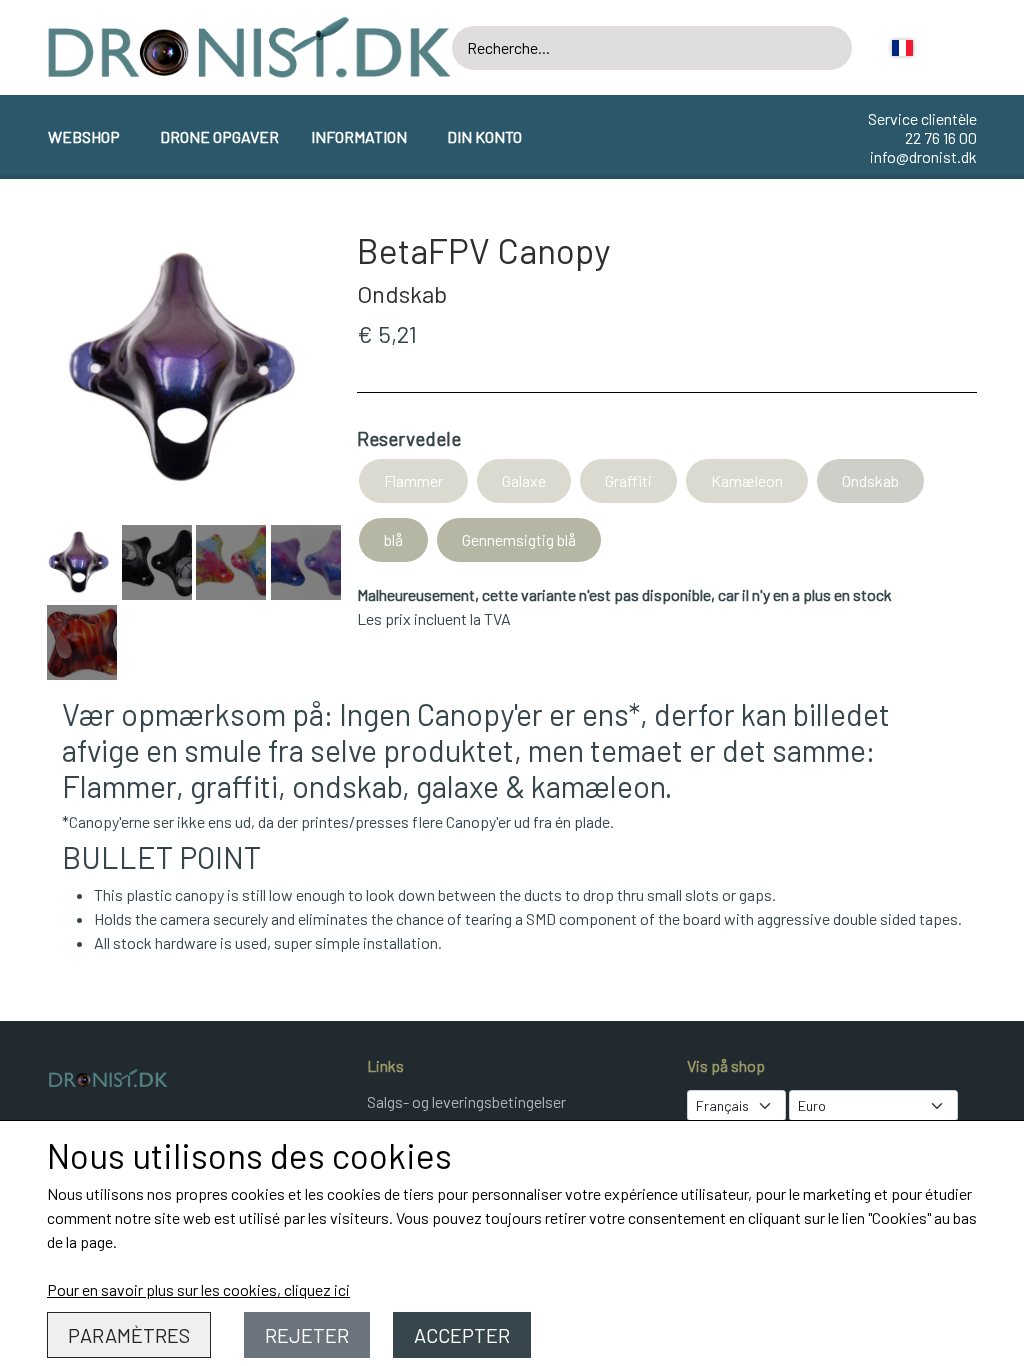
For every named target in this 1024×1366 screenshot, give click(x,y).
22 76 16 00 (941, 137)
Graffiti (628, 480)
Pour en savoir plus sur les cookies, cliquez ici (198, 1289)
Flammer (413, 480)
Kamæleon (747, 480)
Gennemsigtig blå (519, 539)
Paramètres (129, 1335)
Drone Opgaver (219, 136)
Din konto (484, 136)
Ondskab (870, 480)
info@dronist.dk (923, 156)
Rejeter (307, 1335)
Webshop (84, 136)
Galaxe (524, 480)
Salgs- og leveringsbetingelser (466, 1101)
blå (393, 539)
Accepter (462, 1335)
